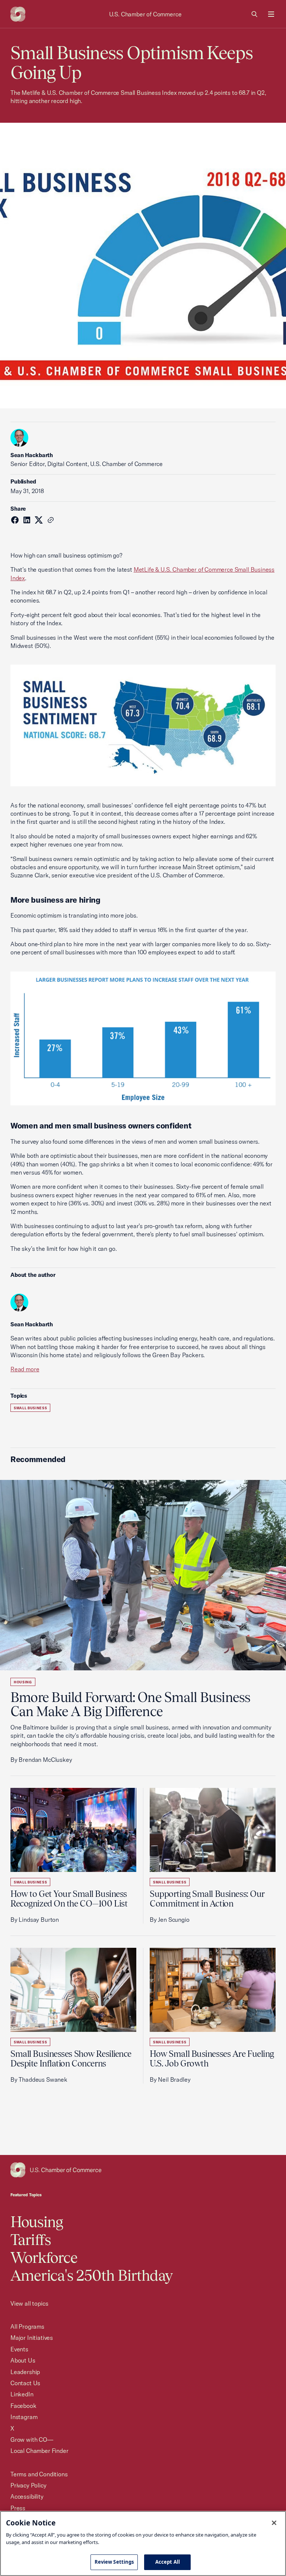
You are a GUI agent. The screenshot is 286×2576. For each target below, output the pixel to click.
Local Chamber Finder (39, 2451)
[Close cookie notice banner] (274, 2523)
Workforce (44, 2257)
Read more (25, 1369)
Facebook (23, 2406)
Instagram (24, 2417)
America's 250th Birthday (91, 2275)
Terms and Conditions (39, 2474)
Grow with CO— (32, 2440)
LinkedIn (22, 2394)
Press (18, 2508)
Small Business (30, 1408)
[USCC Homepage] (143, 2170)
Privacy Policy (28, 2485)
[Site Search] (255, 14)
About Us (23, 2360)
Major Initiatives (32, 2338)
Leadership (25, 2372)
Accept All (168, 2562)
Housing (23, 1682)
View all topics (29, 2303)
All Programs (27, 2326)
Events (19, 2349)
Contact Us (25, 2383)
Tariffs (31, 2240)
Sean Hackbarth (32, 455)
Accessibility (27, 2496)
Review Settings (114, 2562)
